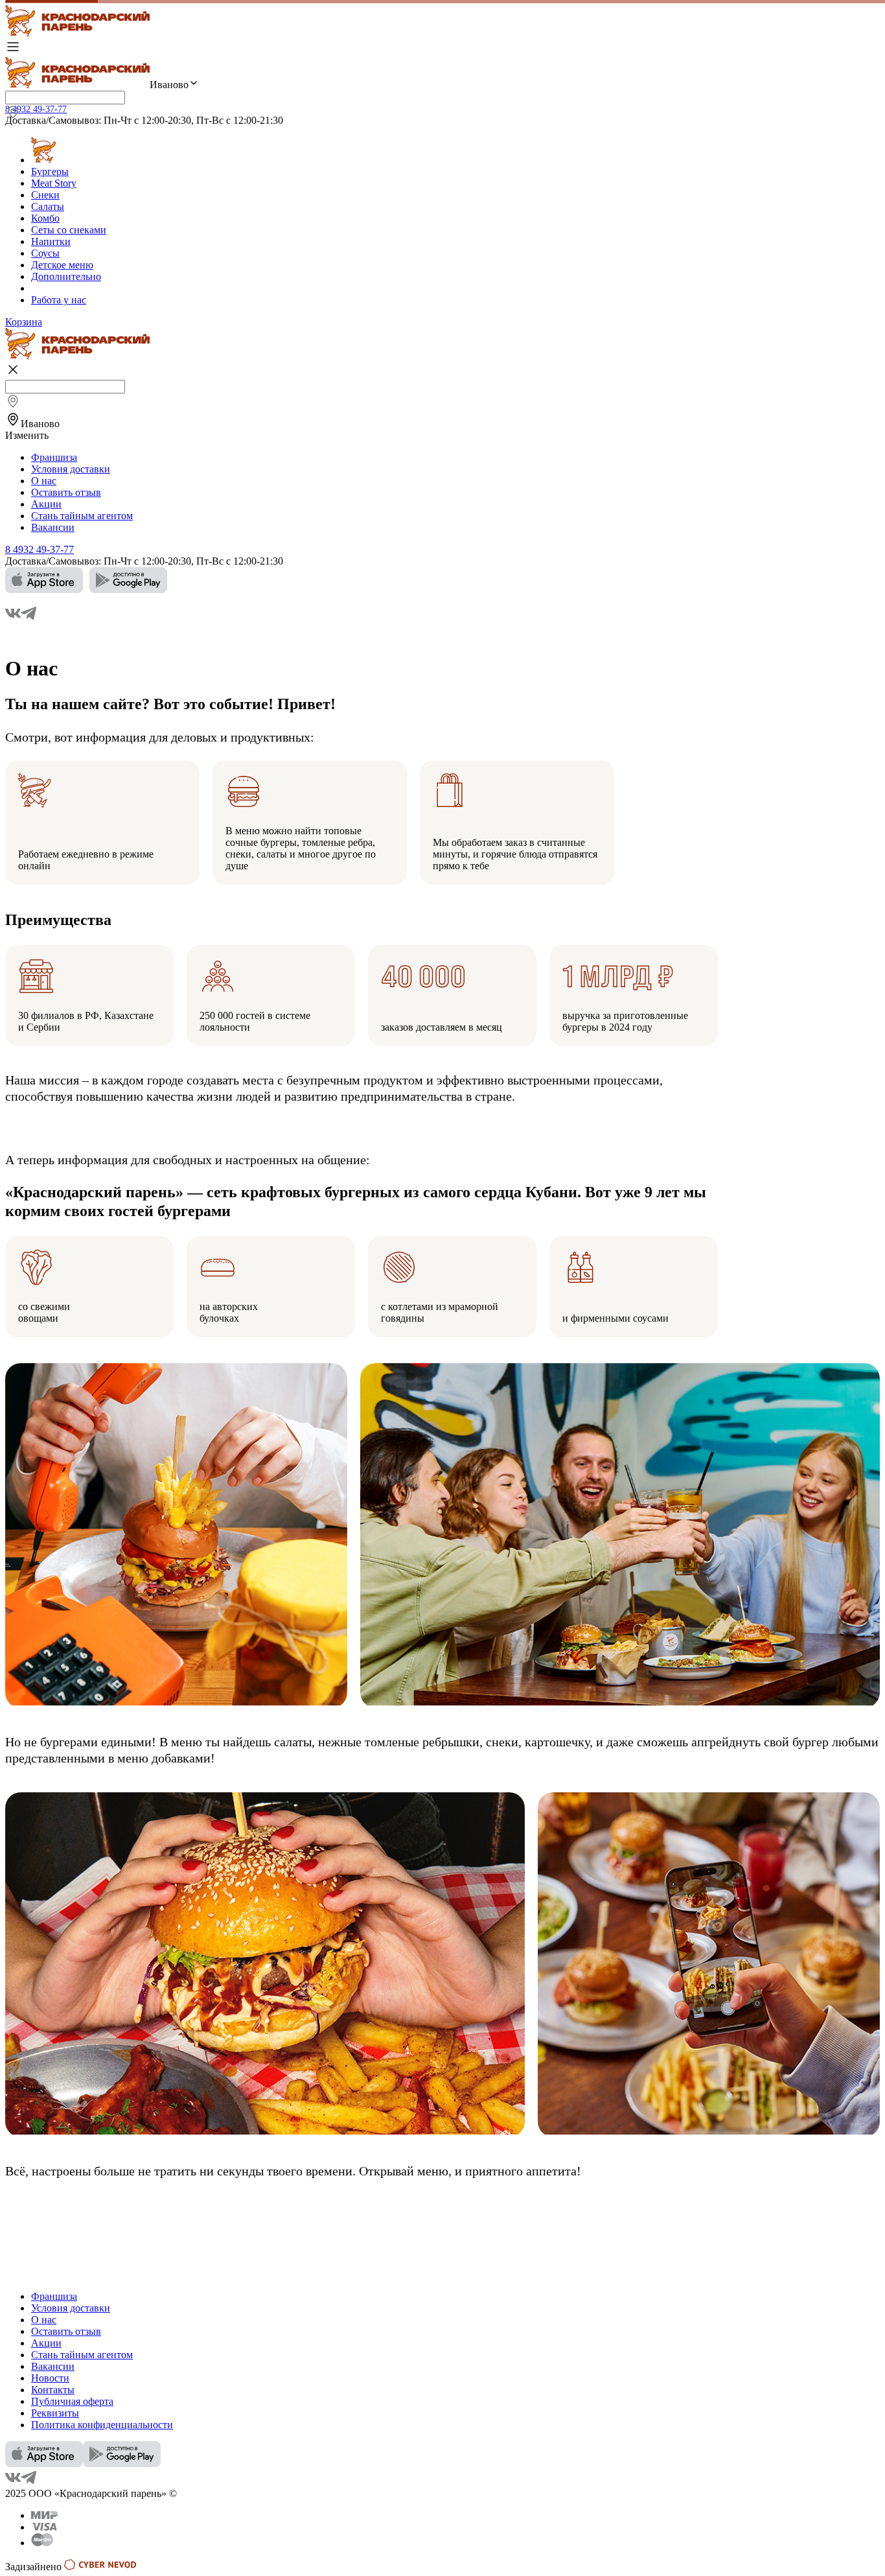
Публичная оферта (72, 2401)
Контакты (53, 2390)
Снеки (45, 195)
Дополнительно (66, 276)
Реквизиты (55, 2413)
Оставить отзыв (66, 492)
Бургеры (50, 171)
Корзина (24, 322)
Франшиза (54, 457)
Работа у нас (59, 300)
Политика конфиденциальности (102, 2425)
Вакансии (53, 527)
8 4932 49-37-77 (36, 109)
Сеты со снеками (69, 230)
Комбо (45, 218)
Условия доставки (71, 469)
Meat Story (54, 183)
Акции (46, 504)
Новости (50, 2378)
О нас (44, 481)
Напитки (51, 241)
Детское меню (62, 265)
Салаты (48, 206)
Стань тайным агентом (82, 516)
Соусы (45, 253)
